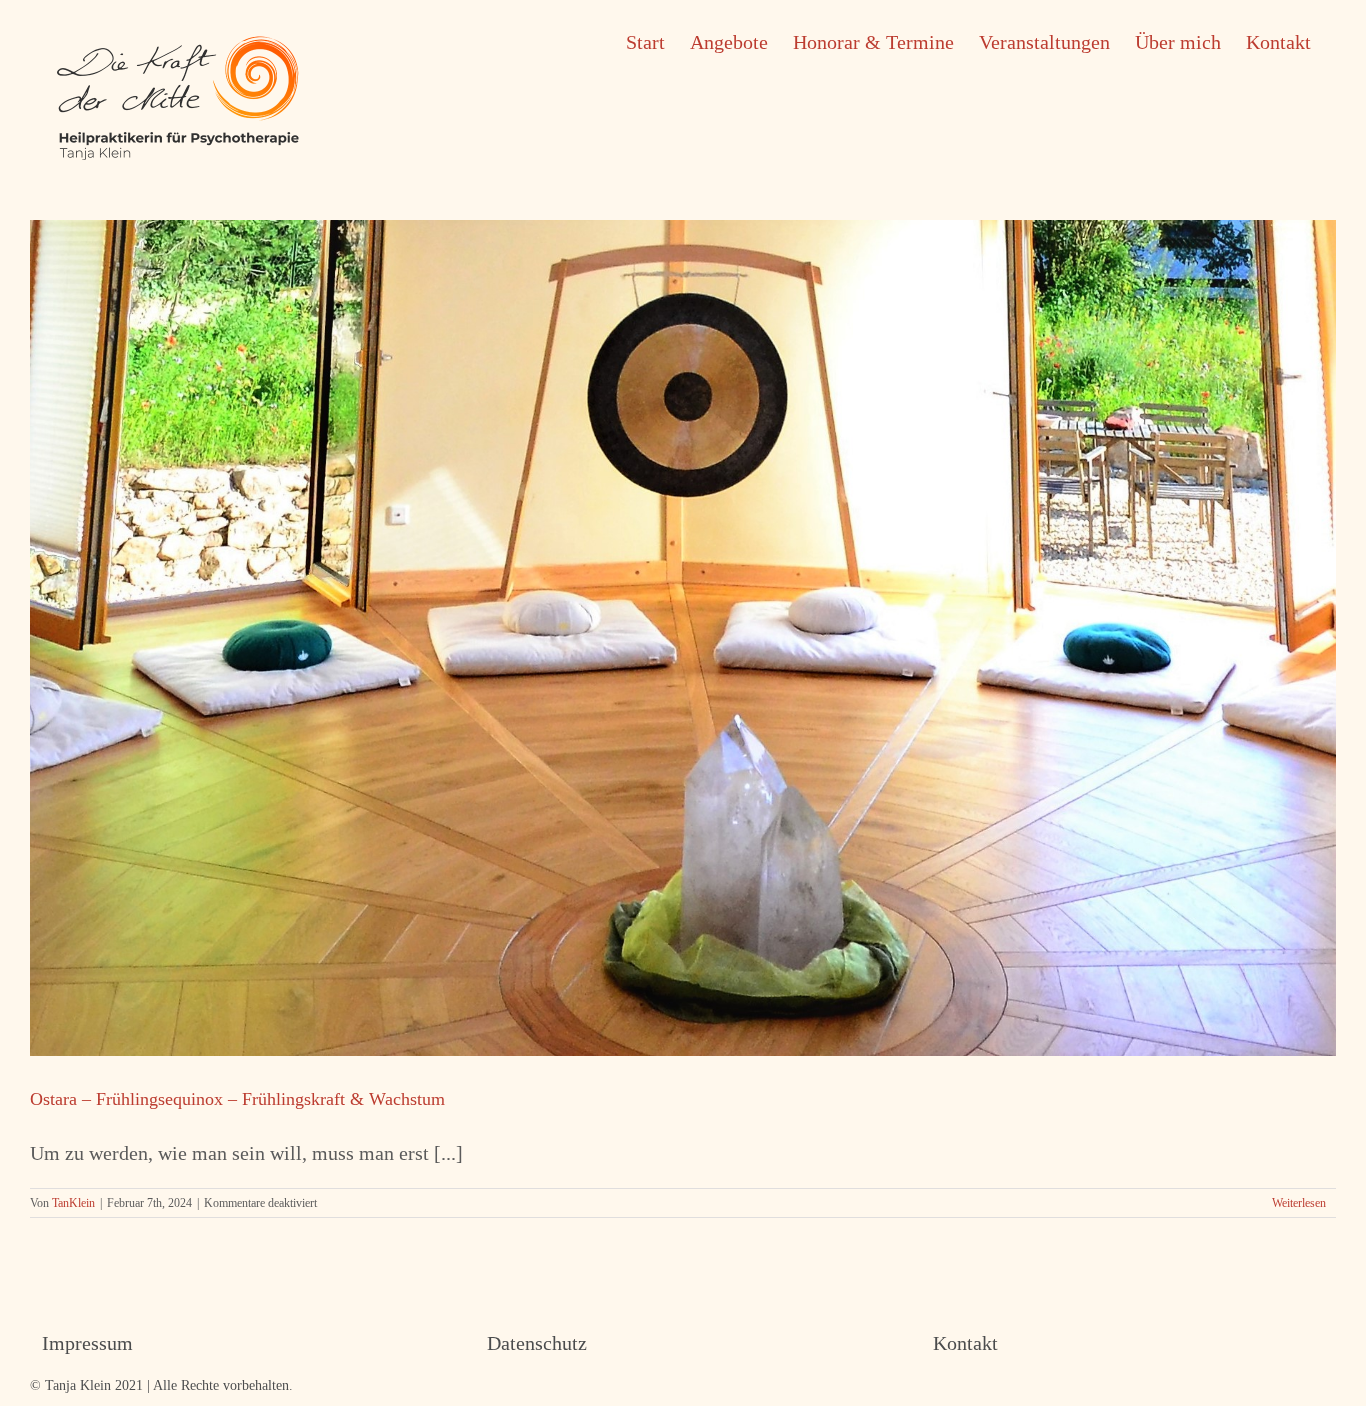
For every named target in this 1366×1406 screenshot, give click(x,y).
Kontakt (965, 1343)
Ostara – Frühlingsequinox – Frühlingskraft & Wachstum (237, 1099)
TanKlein (73, 1203)
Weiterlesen (1299, 1203)
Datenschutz (537, 1343)
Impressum (87, 1343)
